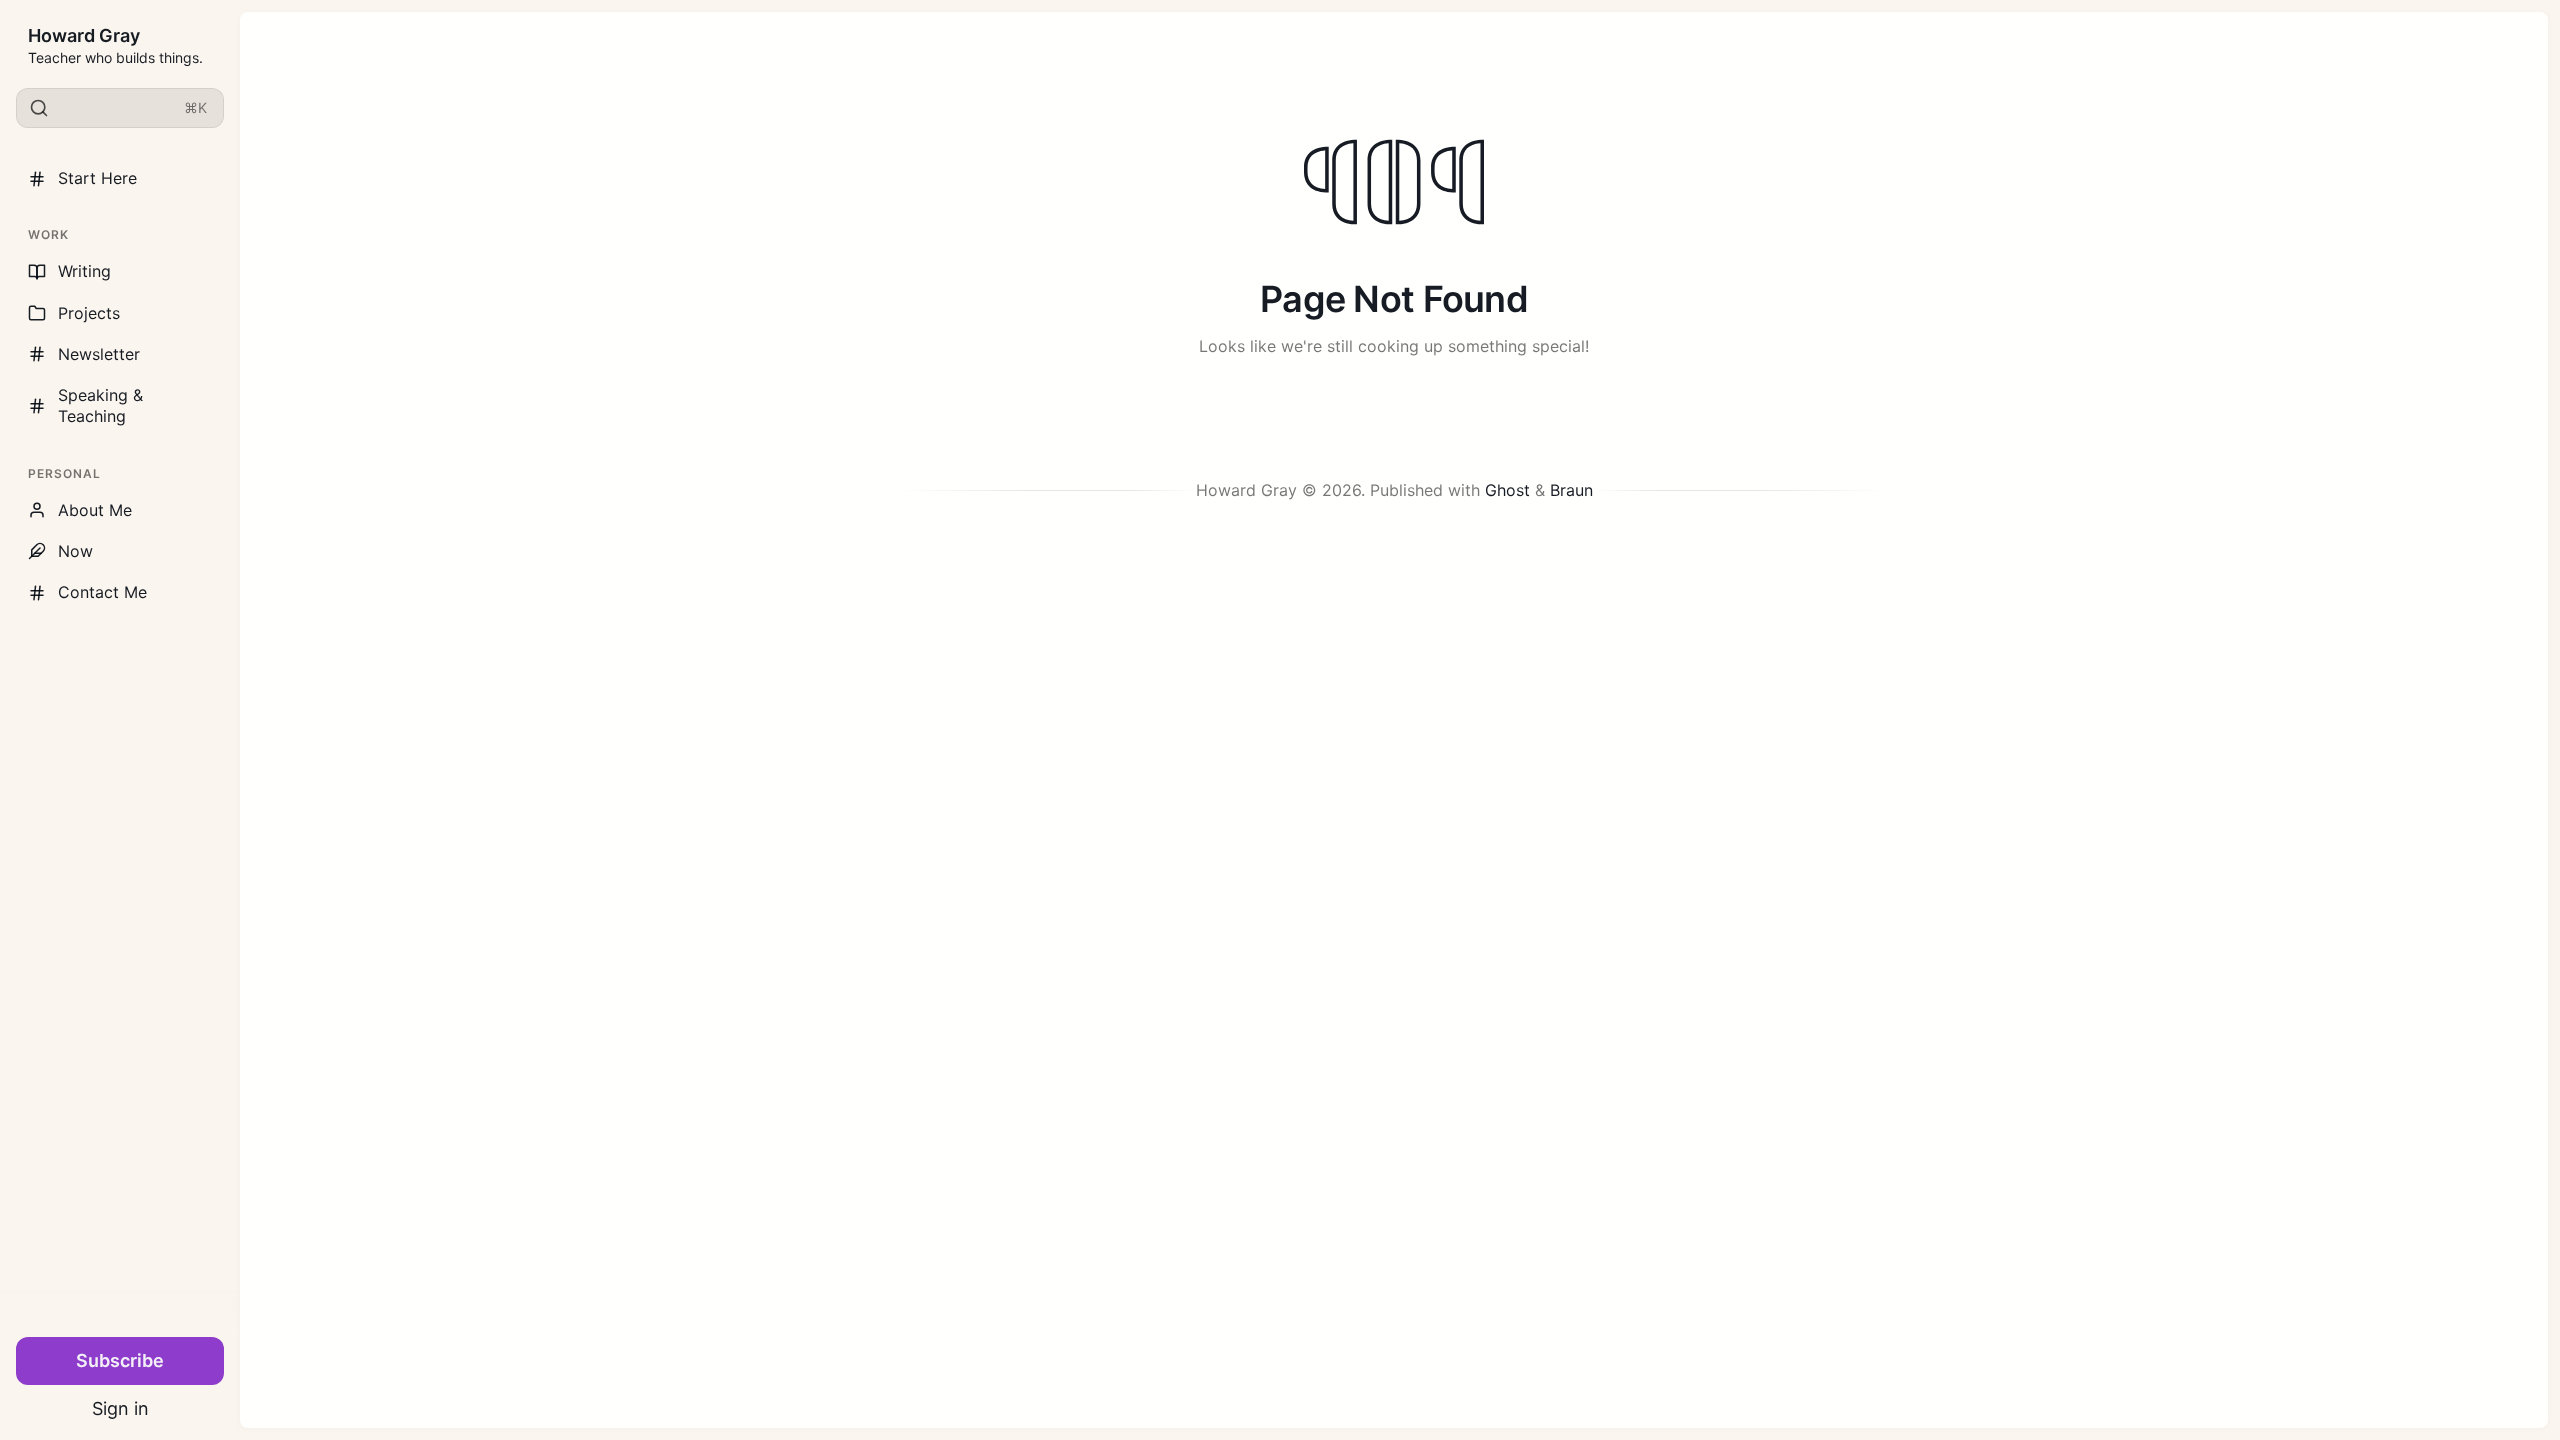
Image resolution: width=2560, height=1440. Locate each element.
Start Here (97, 178)
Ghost (1507, 490)
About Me (95, 510)
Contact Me (102, 592)
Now (75, 551)
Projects (89, 313)
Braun (1571, 490)
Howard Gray (84, 35)
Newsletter (99, 354)
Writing (84, 271)
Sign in (120, 1408)
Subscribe (120, 1360)
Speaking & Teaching (100, 405)
